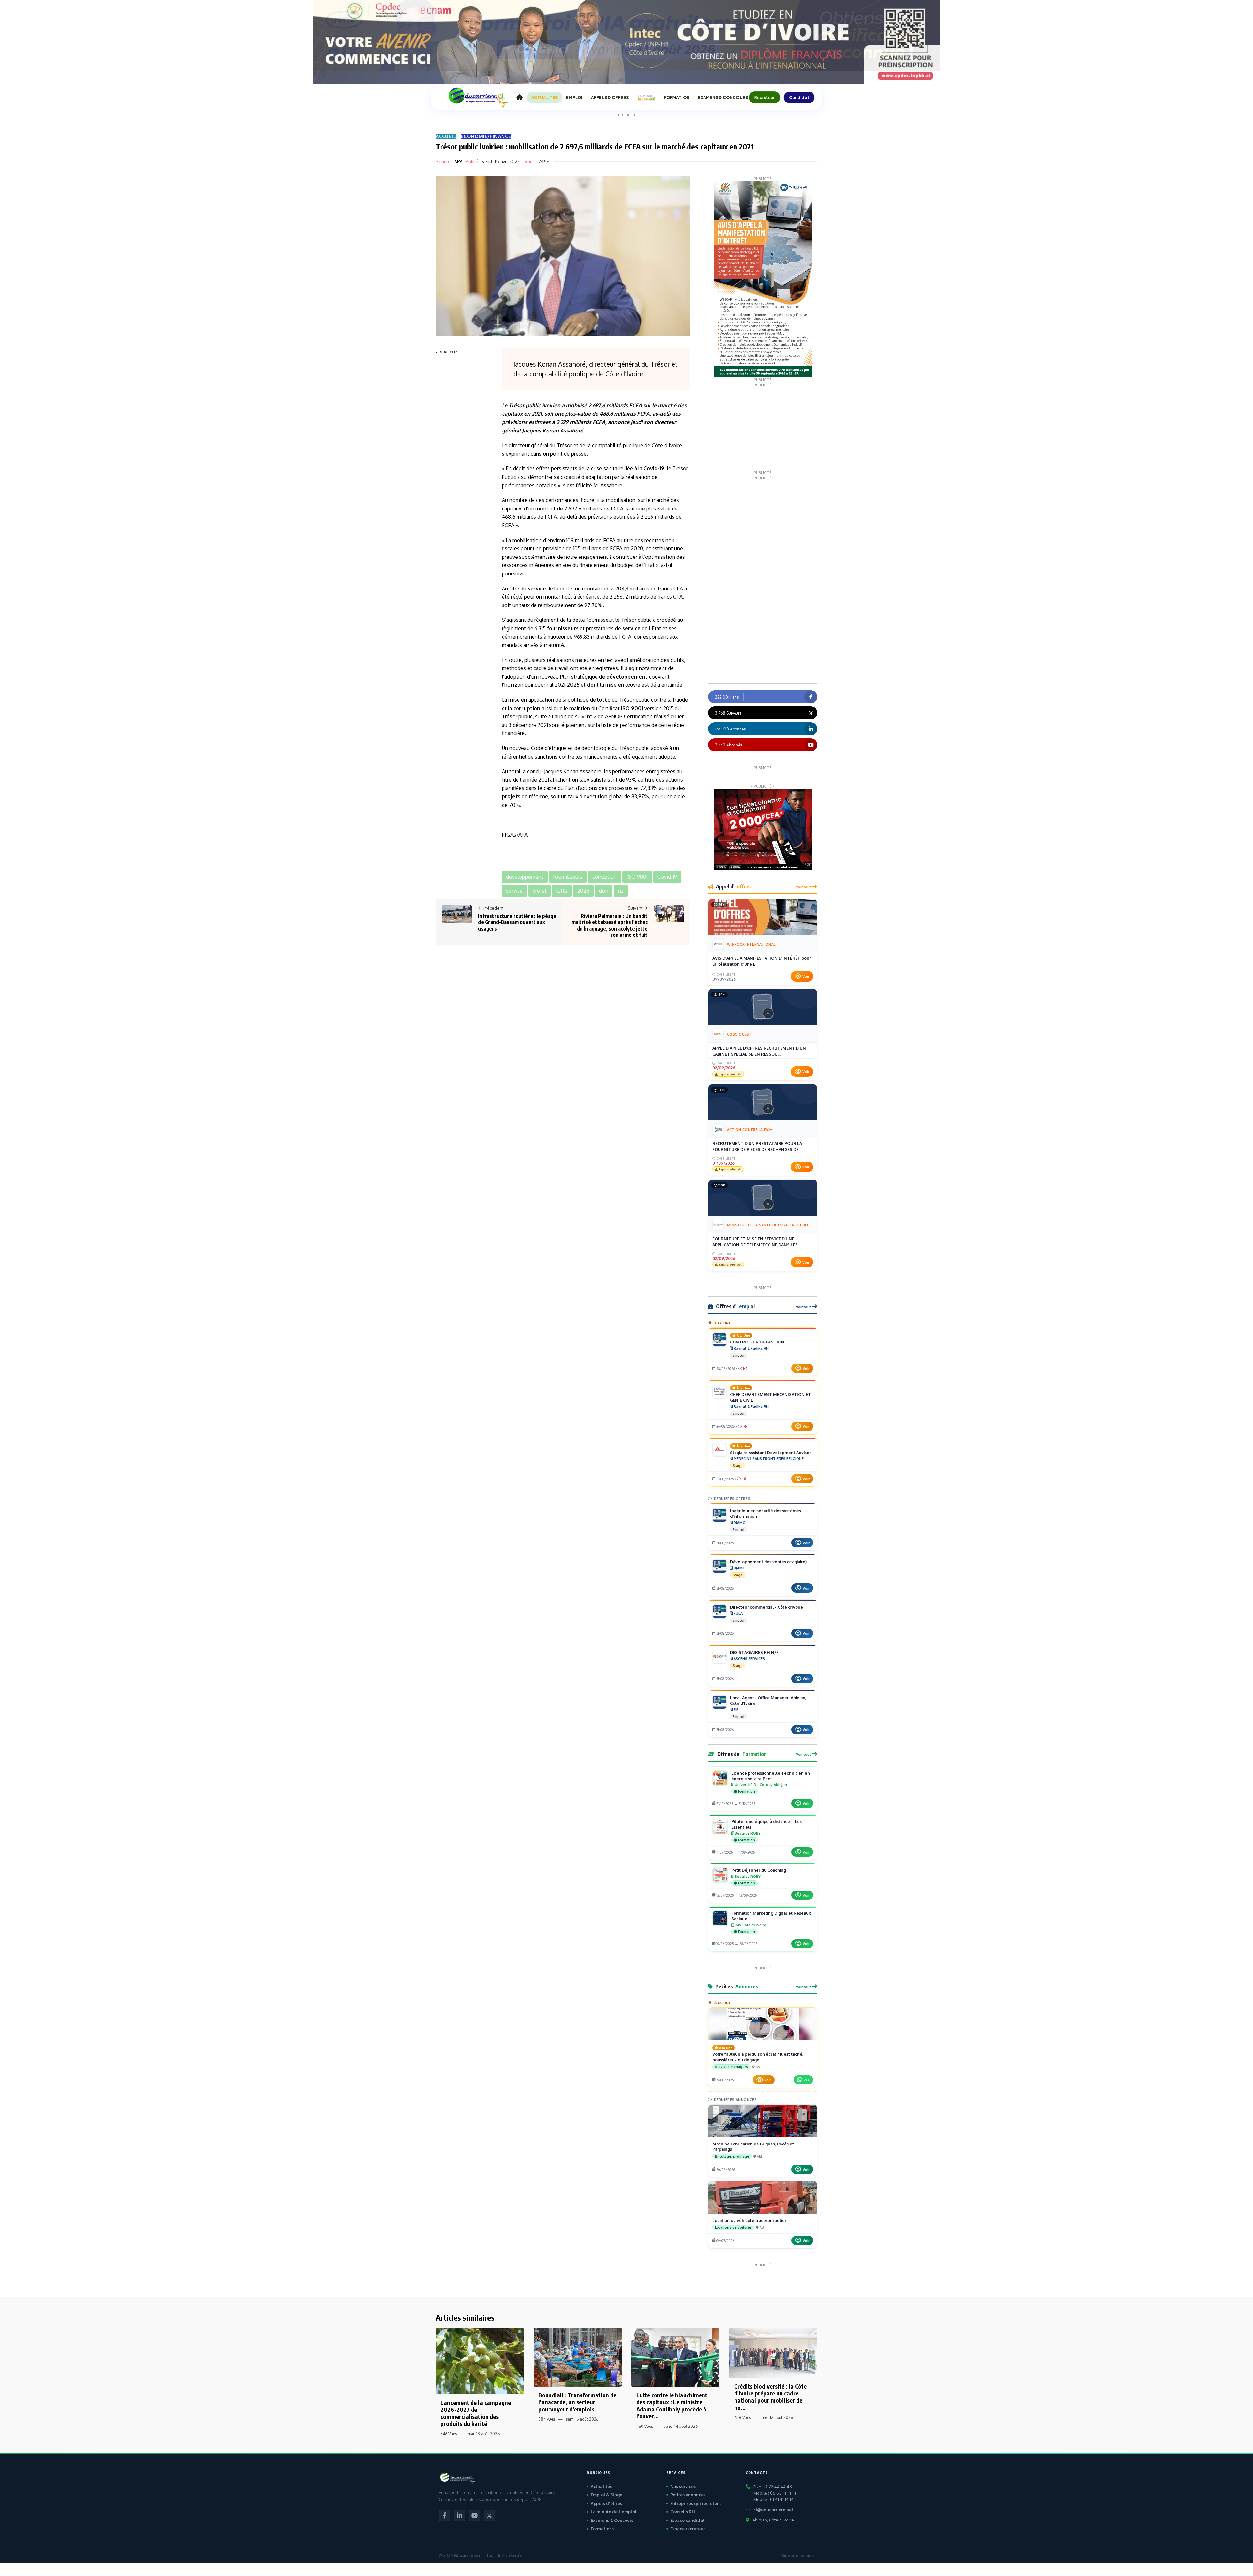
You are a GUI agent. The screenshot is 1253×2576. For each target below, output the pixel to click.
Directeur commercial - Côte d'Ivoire (766, 1607)
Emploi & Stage (606, 2495)
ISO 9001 (632, 708)
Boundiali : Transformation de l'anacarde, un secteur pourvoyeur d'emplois (577, 2402)
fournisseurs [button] (568, 877)
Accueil (446, 136)
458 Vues (743, 2418)
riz (514, 685)
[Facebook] (444, 2516)
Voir (806, 976)
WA (807, 2080)
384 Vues (547, 2419)
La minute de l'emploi (613, 2512)
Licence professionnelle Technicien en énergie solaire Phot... (771, 1776)
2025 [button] (583, 891)
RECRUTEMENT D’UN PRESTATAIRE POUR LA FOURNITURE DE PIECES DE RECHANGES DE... (757, 1146)
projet (510, 796)
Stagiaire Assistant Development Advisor (770, 1453)
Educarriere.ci (467, 2556)
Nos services (683, 2486)
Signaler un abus (798, 2556)
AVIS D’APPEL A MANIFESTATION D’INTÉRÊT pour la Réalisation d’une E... (762, 961)
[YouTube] (474, 2516)
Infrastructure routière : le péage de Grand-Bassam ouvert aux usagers (517, 922)
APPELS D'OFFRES (610, 97)
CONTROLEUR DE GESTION (757, 1342)
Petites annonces (688, 2495)
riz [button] (621, 891)
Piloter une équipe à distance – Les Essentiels (766, 1824)
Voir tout (803, 887)
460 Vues (645, 2426)
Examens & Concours (612, 2520)
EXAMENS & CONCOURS (723, 97)
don (592, 685)
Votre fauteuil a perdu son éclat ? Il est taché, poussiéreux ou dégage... (758, 2057)
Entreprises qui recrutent (696, 2503)
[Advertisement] (462, 454)
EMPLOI (574, 97)
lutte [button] (562, 891)
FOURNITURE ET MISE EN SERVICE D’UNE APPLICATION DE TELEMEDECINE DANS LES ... (757, 1242)
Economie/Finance (486, 136)
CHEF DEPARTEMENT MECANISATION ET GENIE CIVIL (770, 1397)
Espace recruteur (688, 2529)
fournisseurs (563, 628)
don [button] (604, 891)
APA (458, 161)
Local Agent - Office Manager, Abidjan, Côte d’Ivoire (768, 1700)
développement (627, 677)
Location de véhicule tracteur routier (749, 2220)
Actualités (601, 2486)
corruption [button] (604, 877)
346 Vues (449, 2434)
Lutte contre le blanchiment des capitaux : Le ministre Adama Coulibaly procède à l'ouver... (672, 2406)
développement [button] (525, 877)
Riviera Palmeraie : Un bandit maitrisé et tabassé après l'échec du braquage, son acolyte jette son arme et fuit (610, 925)
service (537, 589)
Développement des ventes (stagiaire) (768, 1562)
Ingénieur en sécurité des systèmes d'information (766, 1513)
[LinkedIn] (459, 2516)
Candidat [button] (799, 97)
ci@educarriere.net (773, 2510)
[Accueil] (519, 98)
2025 (573, 685)
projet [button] (540, 891)
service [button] (514, 891)
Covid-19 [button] (667, 877)
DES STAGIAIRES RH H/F (754, 1652)
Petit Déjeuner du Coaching (759, 1870)
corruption (527, 708)
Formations (602, 2529)
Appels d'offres (606, 2503)
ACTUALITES (544, 97)
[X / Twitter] (489, 2516)
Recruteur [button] (765, 97)
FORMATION (677, 97)
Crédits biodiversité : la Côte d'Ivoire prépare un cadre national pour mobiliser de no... (770, 2397)
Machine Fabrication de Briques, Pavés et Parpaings (753, 2147)
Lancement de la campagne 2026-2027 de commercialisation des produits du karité (476, 2413)
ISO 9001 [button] (637, 877)
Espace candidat (687, 2520)
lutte (604, 700)
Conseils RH (683, 2512)
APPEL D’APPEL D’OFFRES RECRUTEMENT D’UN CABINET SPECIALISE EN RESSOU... (759, 1051)
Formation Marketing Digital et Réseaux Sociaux (771, 1916)
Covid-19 (654, 468)
